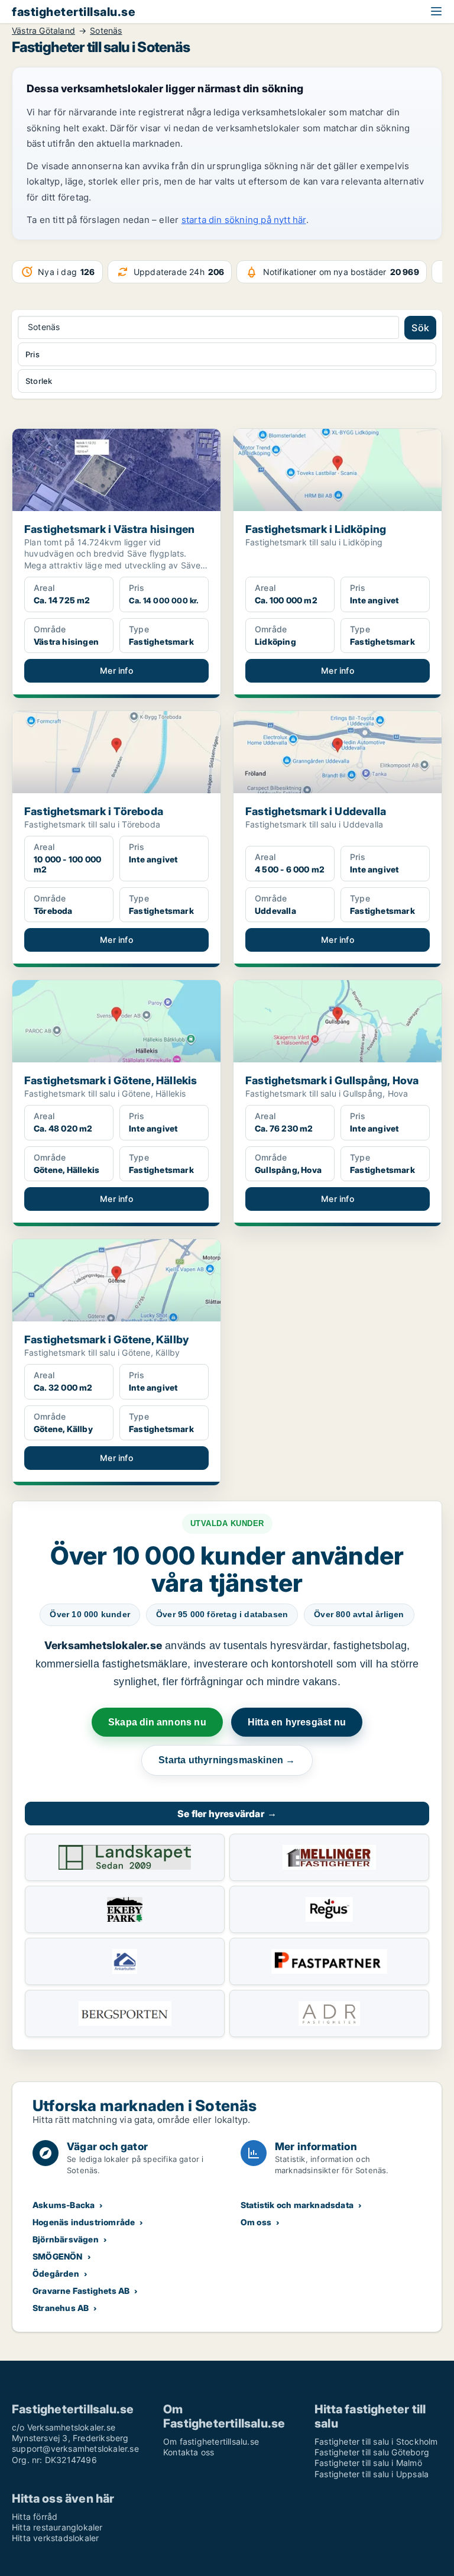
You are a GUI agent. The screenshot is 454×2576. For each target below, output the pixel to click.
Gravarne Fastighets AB (81, 2291)
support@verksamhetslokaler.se (75, 2449)
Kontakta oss (189, 2452)
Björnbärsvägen (66, 2239)
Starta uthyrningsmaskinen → (227, 1760)
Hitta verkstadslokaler (55, 2538)
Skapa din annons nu (157, 1722)
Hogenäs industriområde (84, 2222)
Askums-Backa (64, 2205)
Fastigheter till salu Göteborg (372, 2452)
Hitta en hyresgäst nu (297, 1722)
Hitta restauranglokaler (57, 2527)
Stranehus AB (61, 2308)
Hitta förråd (35, 2517)
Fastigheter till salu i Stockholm (376, 2441)
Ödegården (56, 2273)
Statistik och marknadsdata (297, 2205)
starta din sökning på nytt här (244, 220)
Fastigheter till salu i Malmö (368, 2463)
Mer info (116, 670)
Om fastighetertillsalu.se (211, 2441)
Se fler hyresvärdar (227, 1814)
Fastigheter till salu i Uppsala (372, 2474)
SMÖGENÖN (58, 2256)
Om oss (256, 2222)
